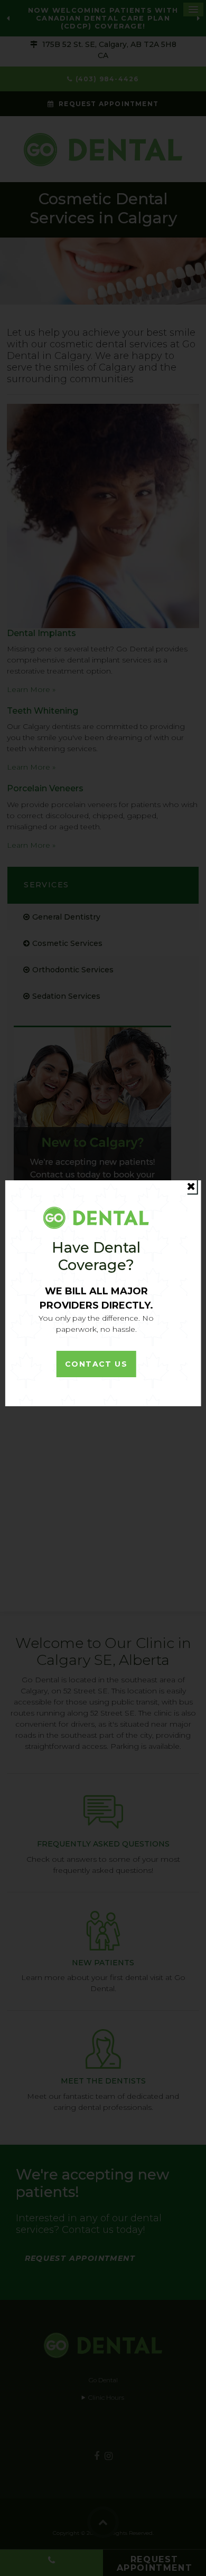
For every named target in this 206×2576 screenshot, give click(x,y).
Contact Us (96, 1364)
